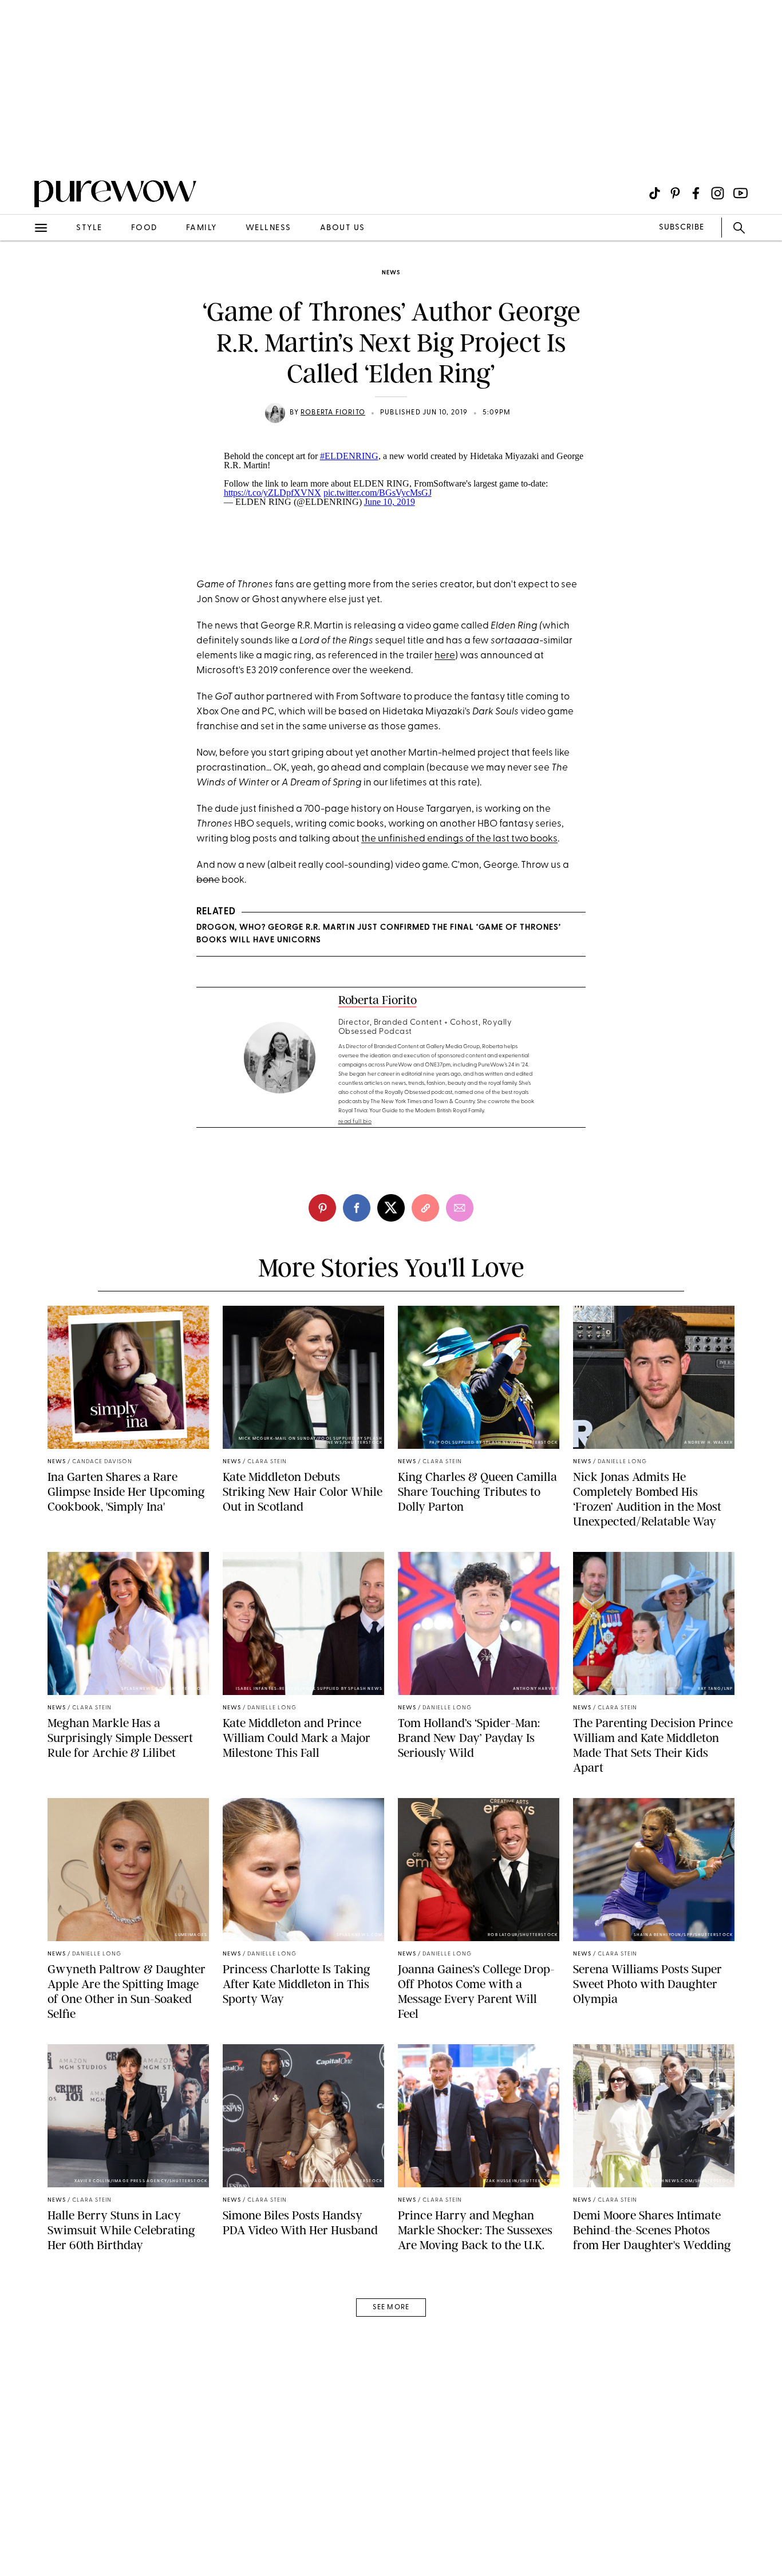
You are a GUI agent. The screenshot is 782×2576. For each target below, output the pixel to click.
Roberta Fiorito (333, 413)
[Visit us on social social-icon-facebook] (696, 193)
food (144, 228)
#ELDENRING (349, 456)
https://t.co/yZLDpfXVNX (272, 493)
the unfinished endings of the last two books (459, 839)
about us (343, 228)
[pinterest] (22, 149)
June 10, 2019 (390, 502)
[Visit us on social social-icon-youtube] (740, 193)
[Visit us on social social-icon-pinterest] (675, 193)
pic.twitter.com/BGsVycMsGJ (378, 493)
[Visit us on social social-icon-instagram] (718, 193)
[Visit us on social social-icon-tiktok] (655, 193)
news (391, 273)
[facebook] (357, 1208)
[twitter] (391, 1208)
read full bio (355, 1122)
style (89, 228)
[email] (22, 272)
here (445, 656)
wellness (268, 228)
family (202, 228)
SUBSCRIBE (682, 228)
